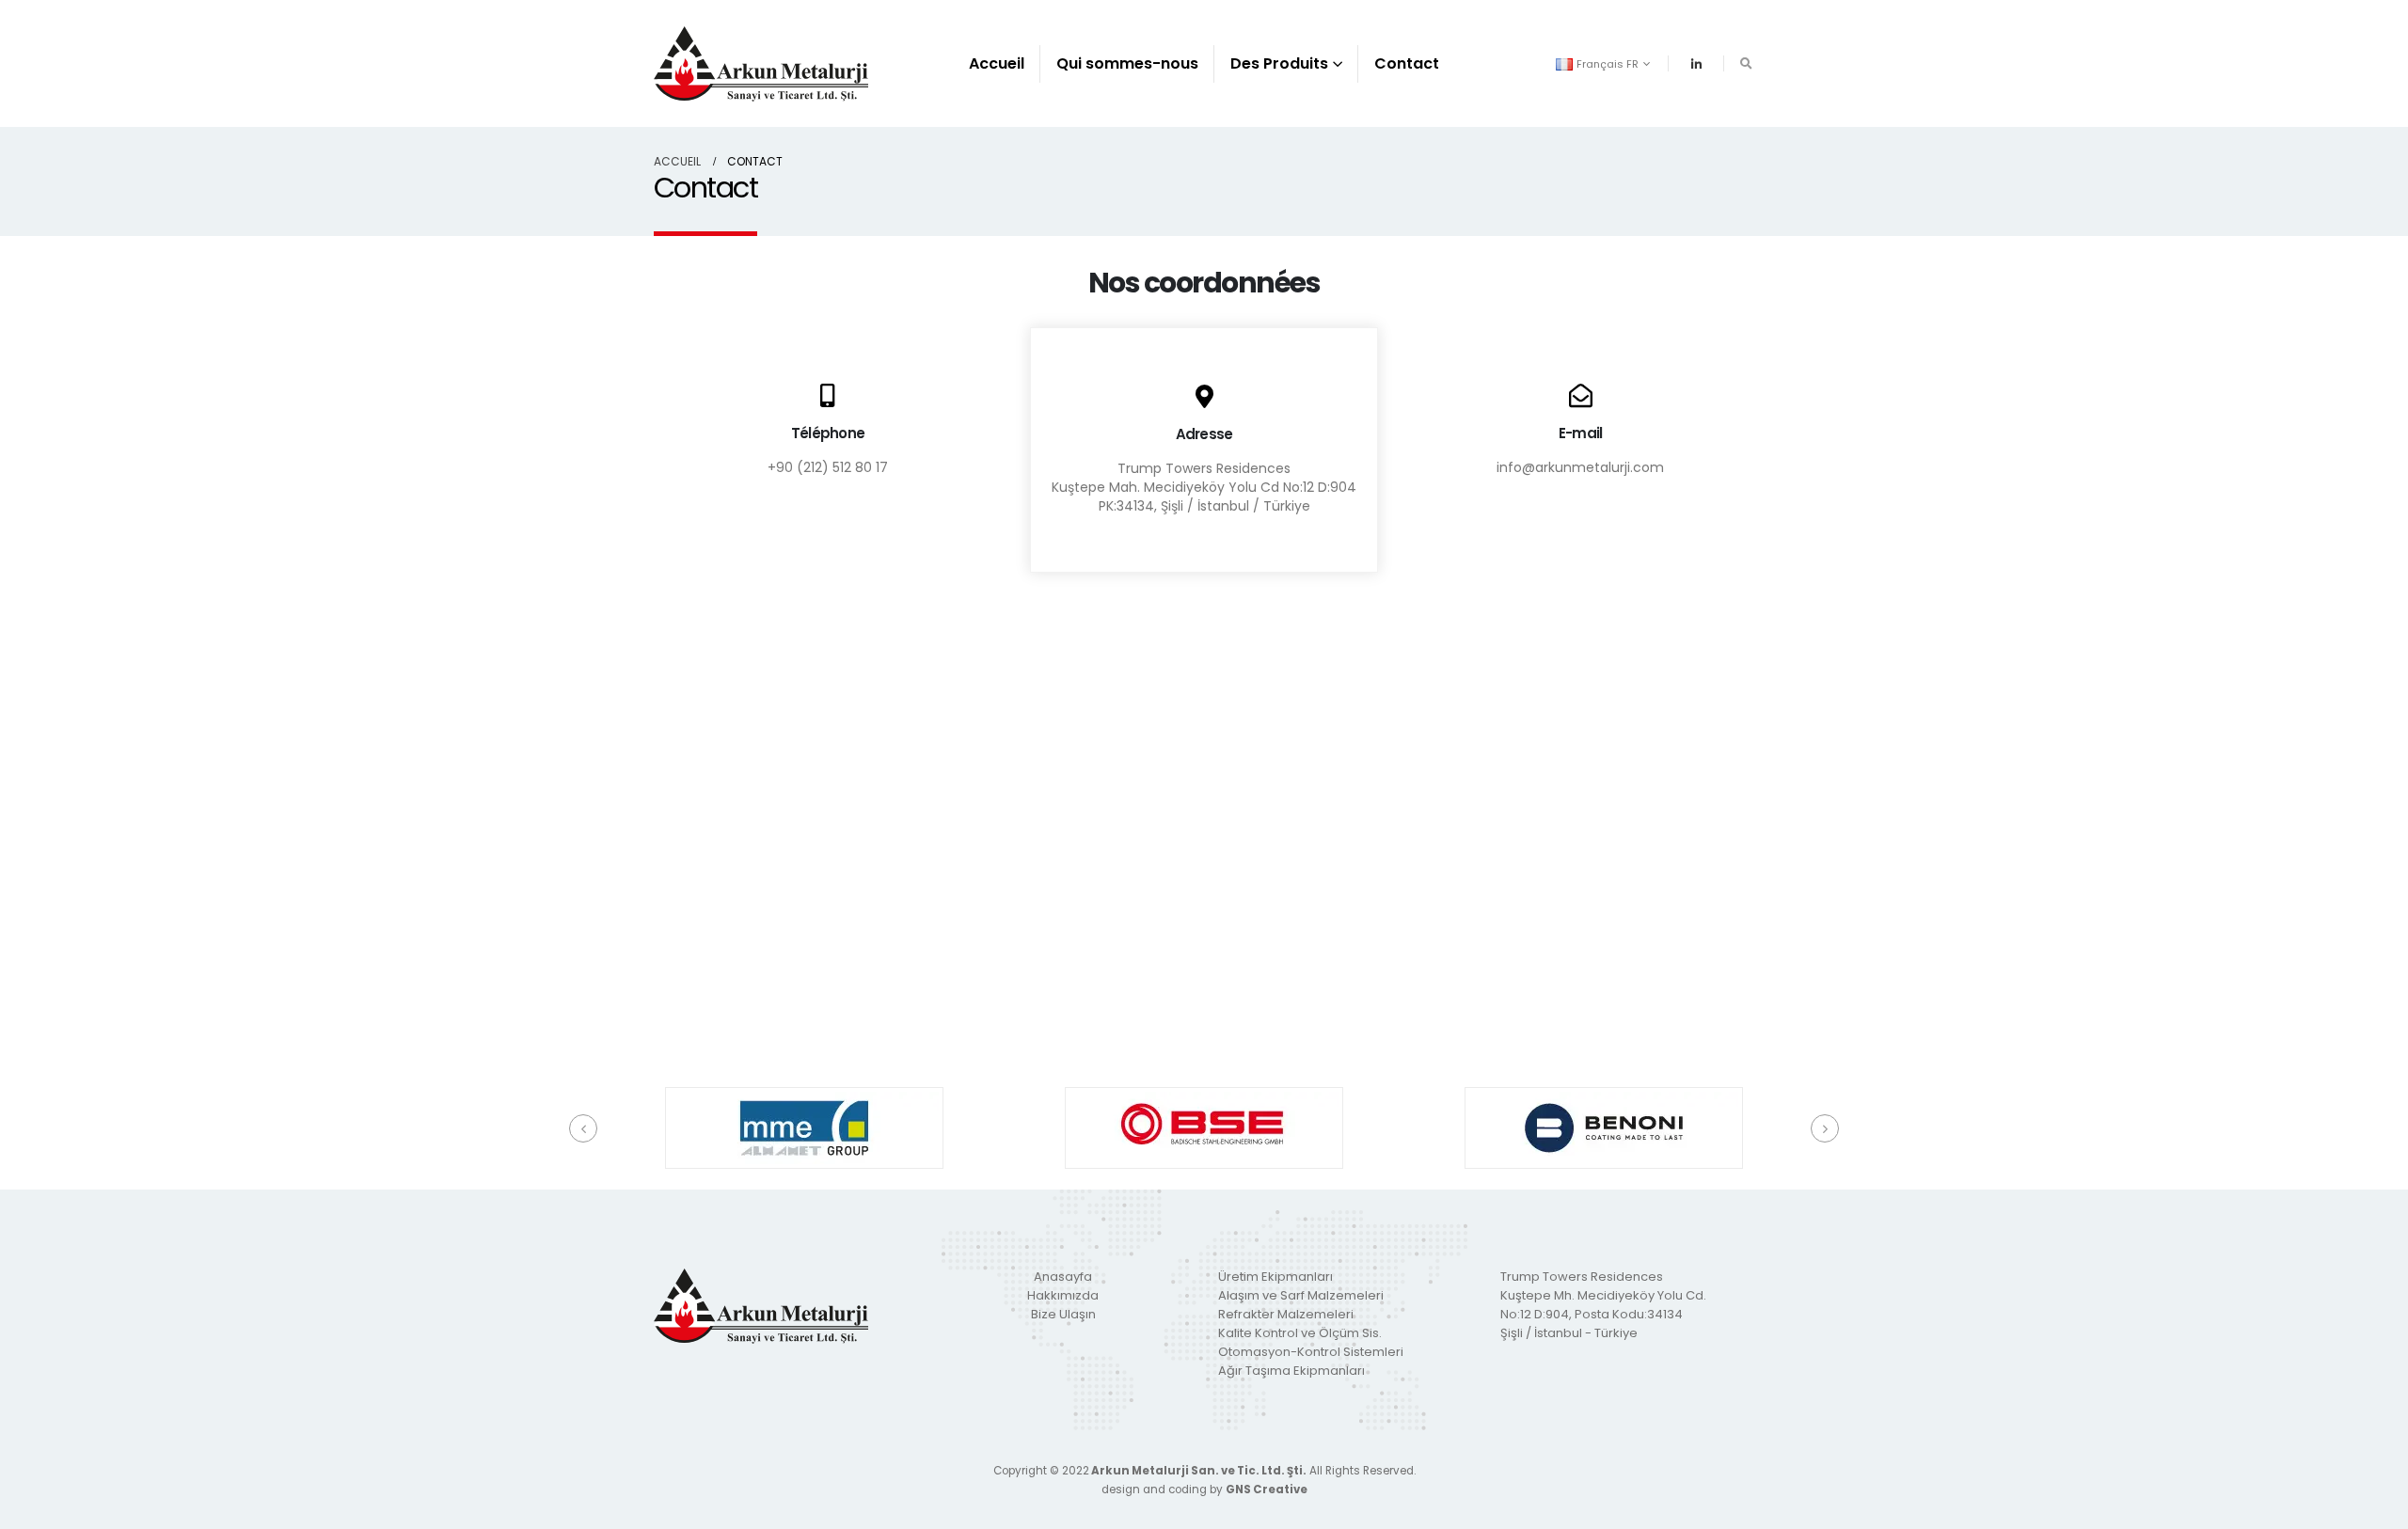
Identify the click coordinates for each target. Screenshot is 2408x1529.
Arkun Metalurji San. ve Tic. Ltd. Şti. (1198, 1471)
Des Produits (1279, 63)
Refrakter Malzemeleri (1286, 1314)
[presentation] (583, 1128)
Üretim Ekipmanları (1275, 1277)
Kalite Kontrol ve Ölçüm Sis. (1300, 1333)
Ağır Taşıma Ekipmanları (1291, 1371)
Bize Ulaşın (1063, 1314)
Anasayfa (1063, 1277)
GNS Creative (1267, 1490)
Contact (1407, 63)
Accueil (997, 63)
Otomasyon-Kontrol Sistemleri (1311, 1352)
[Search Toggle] (1746, 64)
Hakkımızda (1063, 1295)
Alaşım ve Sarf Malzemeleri (1301, 1295)
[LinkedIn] (1696, 64)
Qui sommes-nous (1127, 63)
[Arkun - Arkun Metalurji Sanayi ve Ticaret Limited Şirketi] (761, 63)
